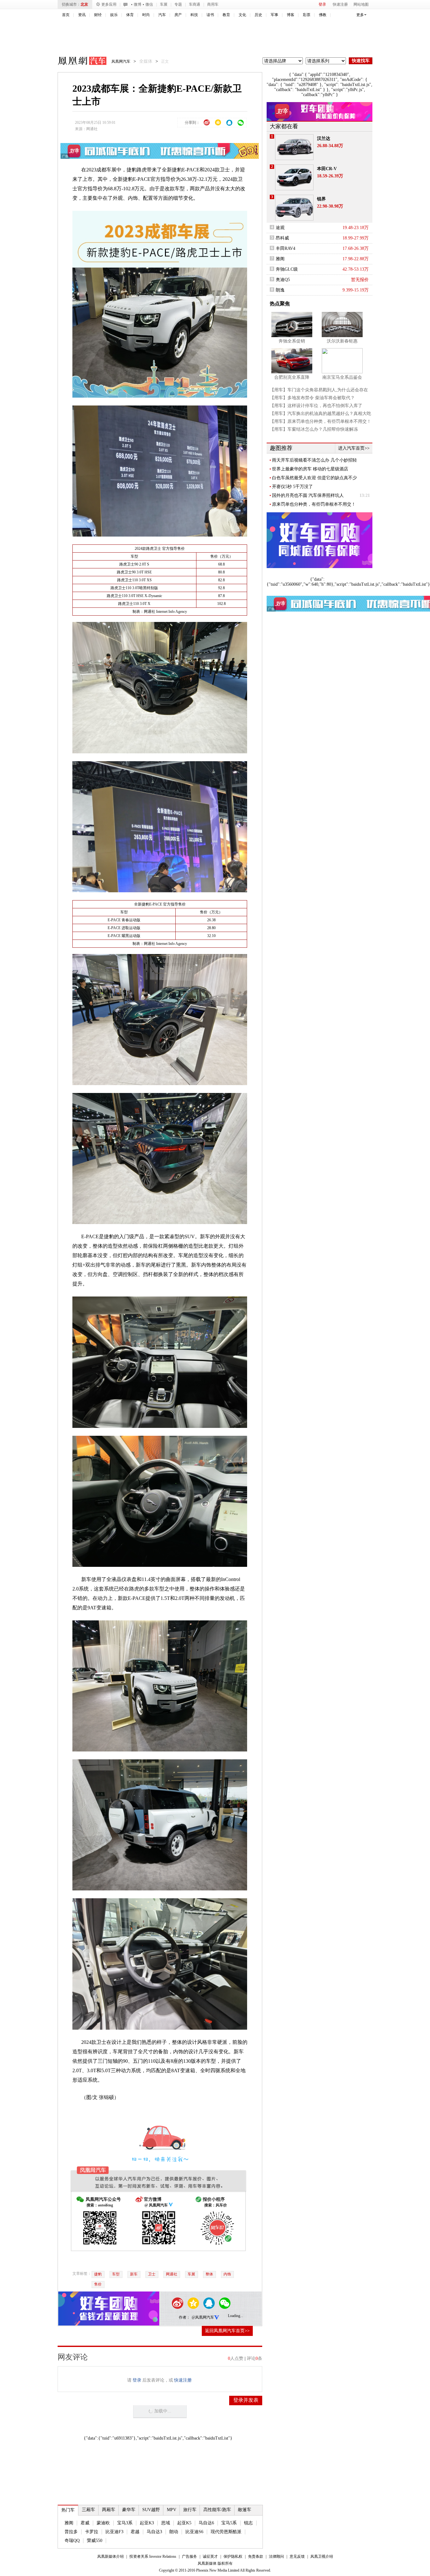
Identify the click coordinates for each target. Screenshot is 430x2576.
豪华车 (129, 2510)
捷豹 (98, 2274)
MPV (172, 2510)
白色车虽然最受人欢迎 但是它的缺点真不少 (314, 478)
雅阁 (69, 2523)
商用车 (213, 4)
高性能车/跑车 (217, 2510)
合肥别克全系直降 (292, 377)
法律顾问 (276, 2556)
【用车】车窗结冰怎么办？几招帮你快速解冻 (314, 429)
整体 (209, 2274)
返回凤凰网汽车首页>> (227, 2331)
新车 (134, 2274)
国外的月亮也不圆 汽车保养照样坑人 (308, 495)
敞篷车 (245, 2510)
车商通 (195, 4)
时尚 (146, 15)
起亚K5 (184, 2523)
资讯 (82, 15)
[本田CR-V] (294, 177)
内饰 (227, 2274)
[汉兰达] (294, 147)
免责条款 (256, 2556)
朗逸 (280, 290)
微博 (138, 4)
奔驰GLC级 (287, 269)
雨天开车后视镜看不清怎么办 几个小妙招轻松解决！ (314, 460)
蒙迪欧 (103, 2523)
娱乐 (114, 15)
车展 (164, 4)
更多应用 (109, 4)
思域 (166, 2523)
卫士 (152, 2274)
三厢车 (88, 2510)
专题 (178, 4)
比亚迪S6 (194, 2532)
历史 (258, 15)
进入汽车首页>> (354, 448)
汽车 (162, 15)
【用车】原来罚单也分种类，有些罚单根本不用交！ (320, 421)
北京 (84, 4)
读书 (210, 15)
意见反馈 (297, 2556)
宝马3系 (125, 2523)
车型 (116, 2274)
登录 (322, 4)
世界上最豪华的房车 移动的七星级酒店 (310, 469)
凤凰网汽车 (78, 62)
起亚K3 (147, 2523)
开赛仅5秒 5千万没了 (292, 487)
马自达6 (206, 2523)
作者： (184, 2317)
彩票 (307, 15)
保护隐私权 (233, 2556)
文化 (242, 15)
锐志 (248, 2523)
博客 (291, 15)
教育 (226, 15)
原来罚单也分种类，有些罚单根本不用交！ (314, 504)
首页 (66, 15)
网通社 (92, 129)
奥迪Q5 (283, 280)
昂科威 (282, 238)
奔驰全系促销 (292, 341)
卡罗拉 (92, 2532)
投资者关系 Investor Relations (153, 2556)
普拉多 (71, 2532)
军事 (274, 15)
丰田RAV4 (286, 248)
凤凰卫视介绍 (322, 2556)
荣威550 (95, 2541)
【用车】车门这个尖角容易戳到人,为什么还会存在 (319, 390)
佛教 (323, 15)
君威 (85, 2523)
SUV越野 (151, 2510)
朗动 (174, 2532)
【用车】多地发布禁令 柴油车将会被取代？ (312, 398)
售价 (98, 2284)
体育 (130, 15)
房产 (178, 15)
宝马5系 (229, 2523)
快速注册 (340, 4)
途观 (280, 228)
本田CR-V (327, 169)
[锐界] (294, 208)
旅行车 (190, 2510)
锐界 (321, 199)
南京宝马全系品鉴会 (342, 377)
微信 (149, 4)
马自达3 (154, 2532)
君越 (135, 2532)
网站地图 (361, 4)
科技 (194, 15)
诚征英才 (210, 2556)
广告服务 (190, 2556)
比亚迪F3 (114, 2532)
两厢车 (109, 2510)
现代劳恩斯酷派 (226, 2532)
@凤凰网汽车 (203, 2317)
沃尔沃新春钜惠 (342, 341)
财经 (98, 15)
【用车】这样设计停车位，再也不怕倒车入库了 (316, 406)
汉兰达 (324, 138)
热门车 (68, 2510)
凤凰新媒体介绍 (110, 2556)
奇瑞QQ (72, 2541)
